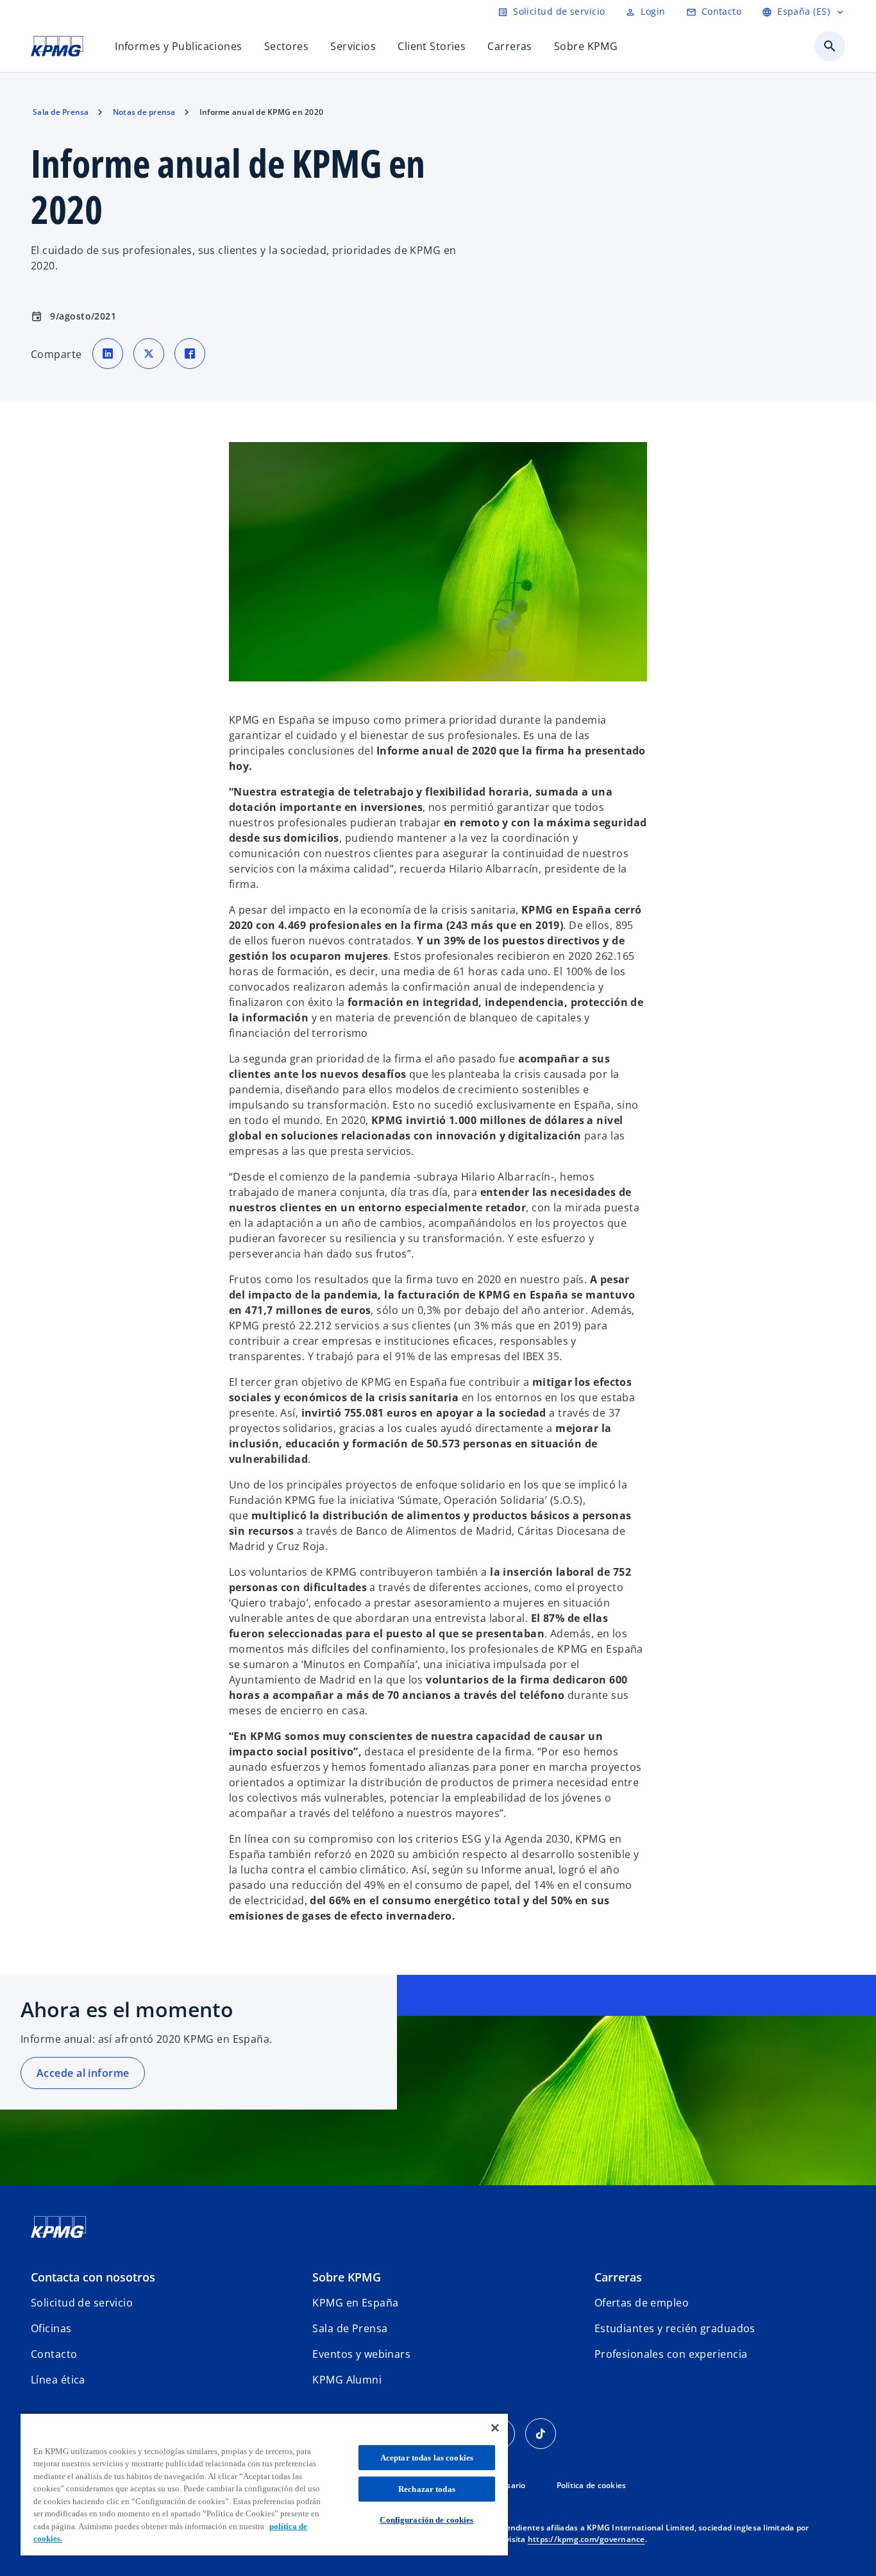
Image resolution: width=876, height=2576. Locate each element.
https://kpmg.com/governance (586, 2539)
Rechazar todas (427, 2489)
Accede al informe (83, 2073)
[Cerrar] (495, 2428)
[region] (264, 2484)
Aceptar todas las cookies (427, 2458)
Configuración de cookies (426, 2520)
